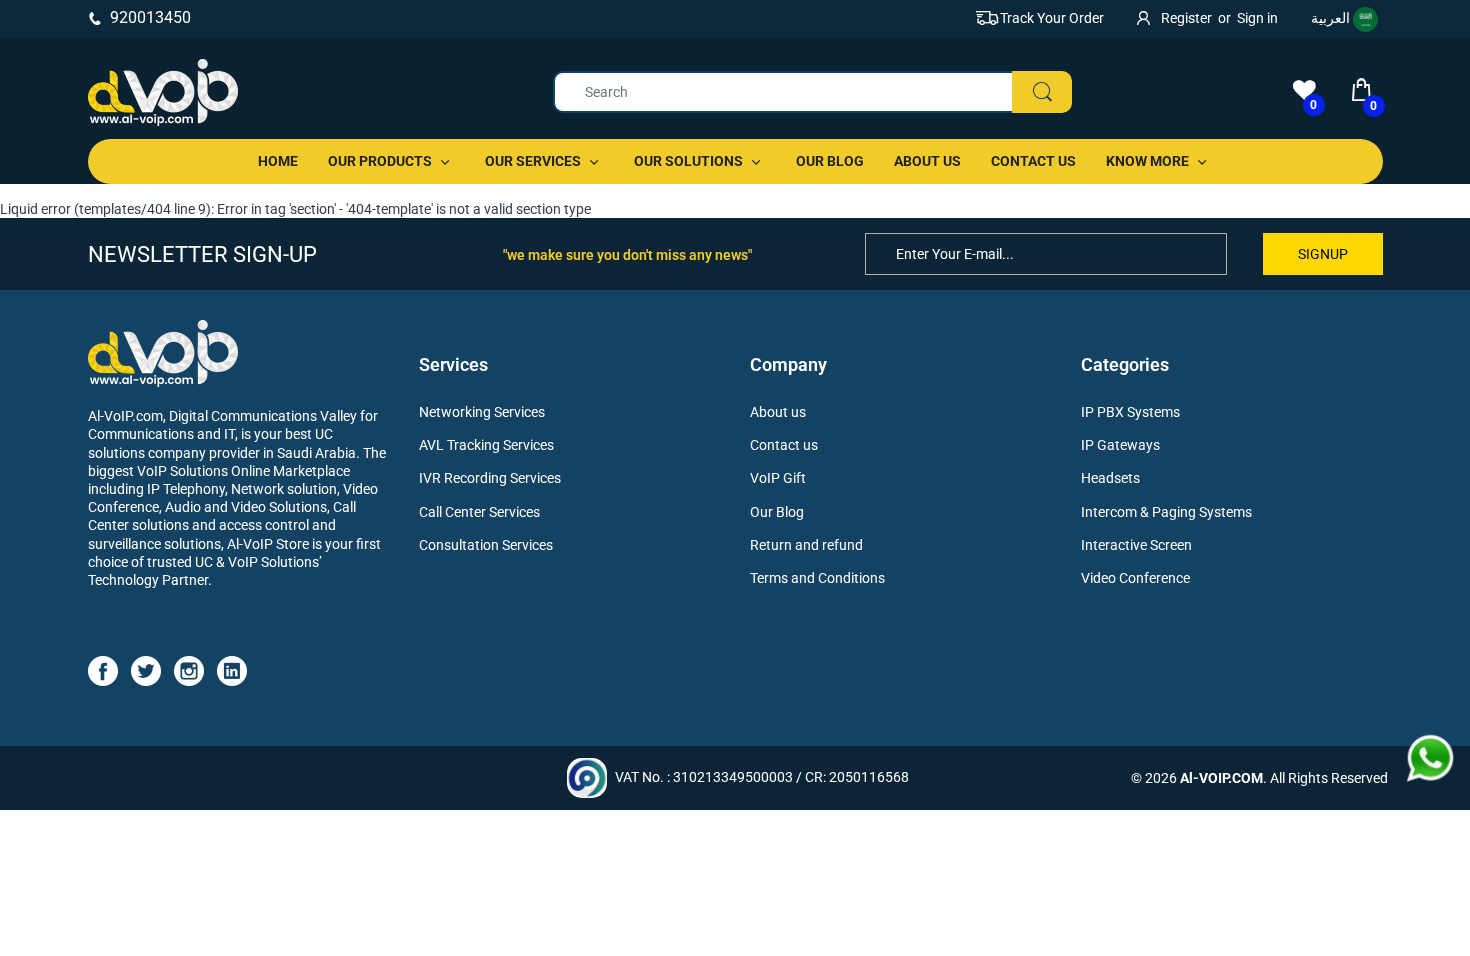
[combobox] (812, 92)
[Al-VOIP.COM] (163, 92)
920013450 (150, 17)
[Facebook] (103, 670)
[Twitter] (146, 670)
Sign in (1257, 18)
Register (1186, 18)
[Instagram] (189, 670)
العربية (1332, 18)
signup (1323, 254)
